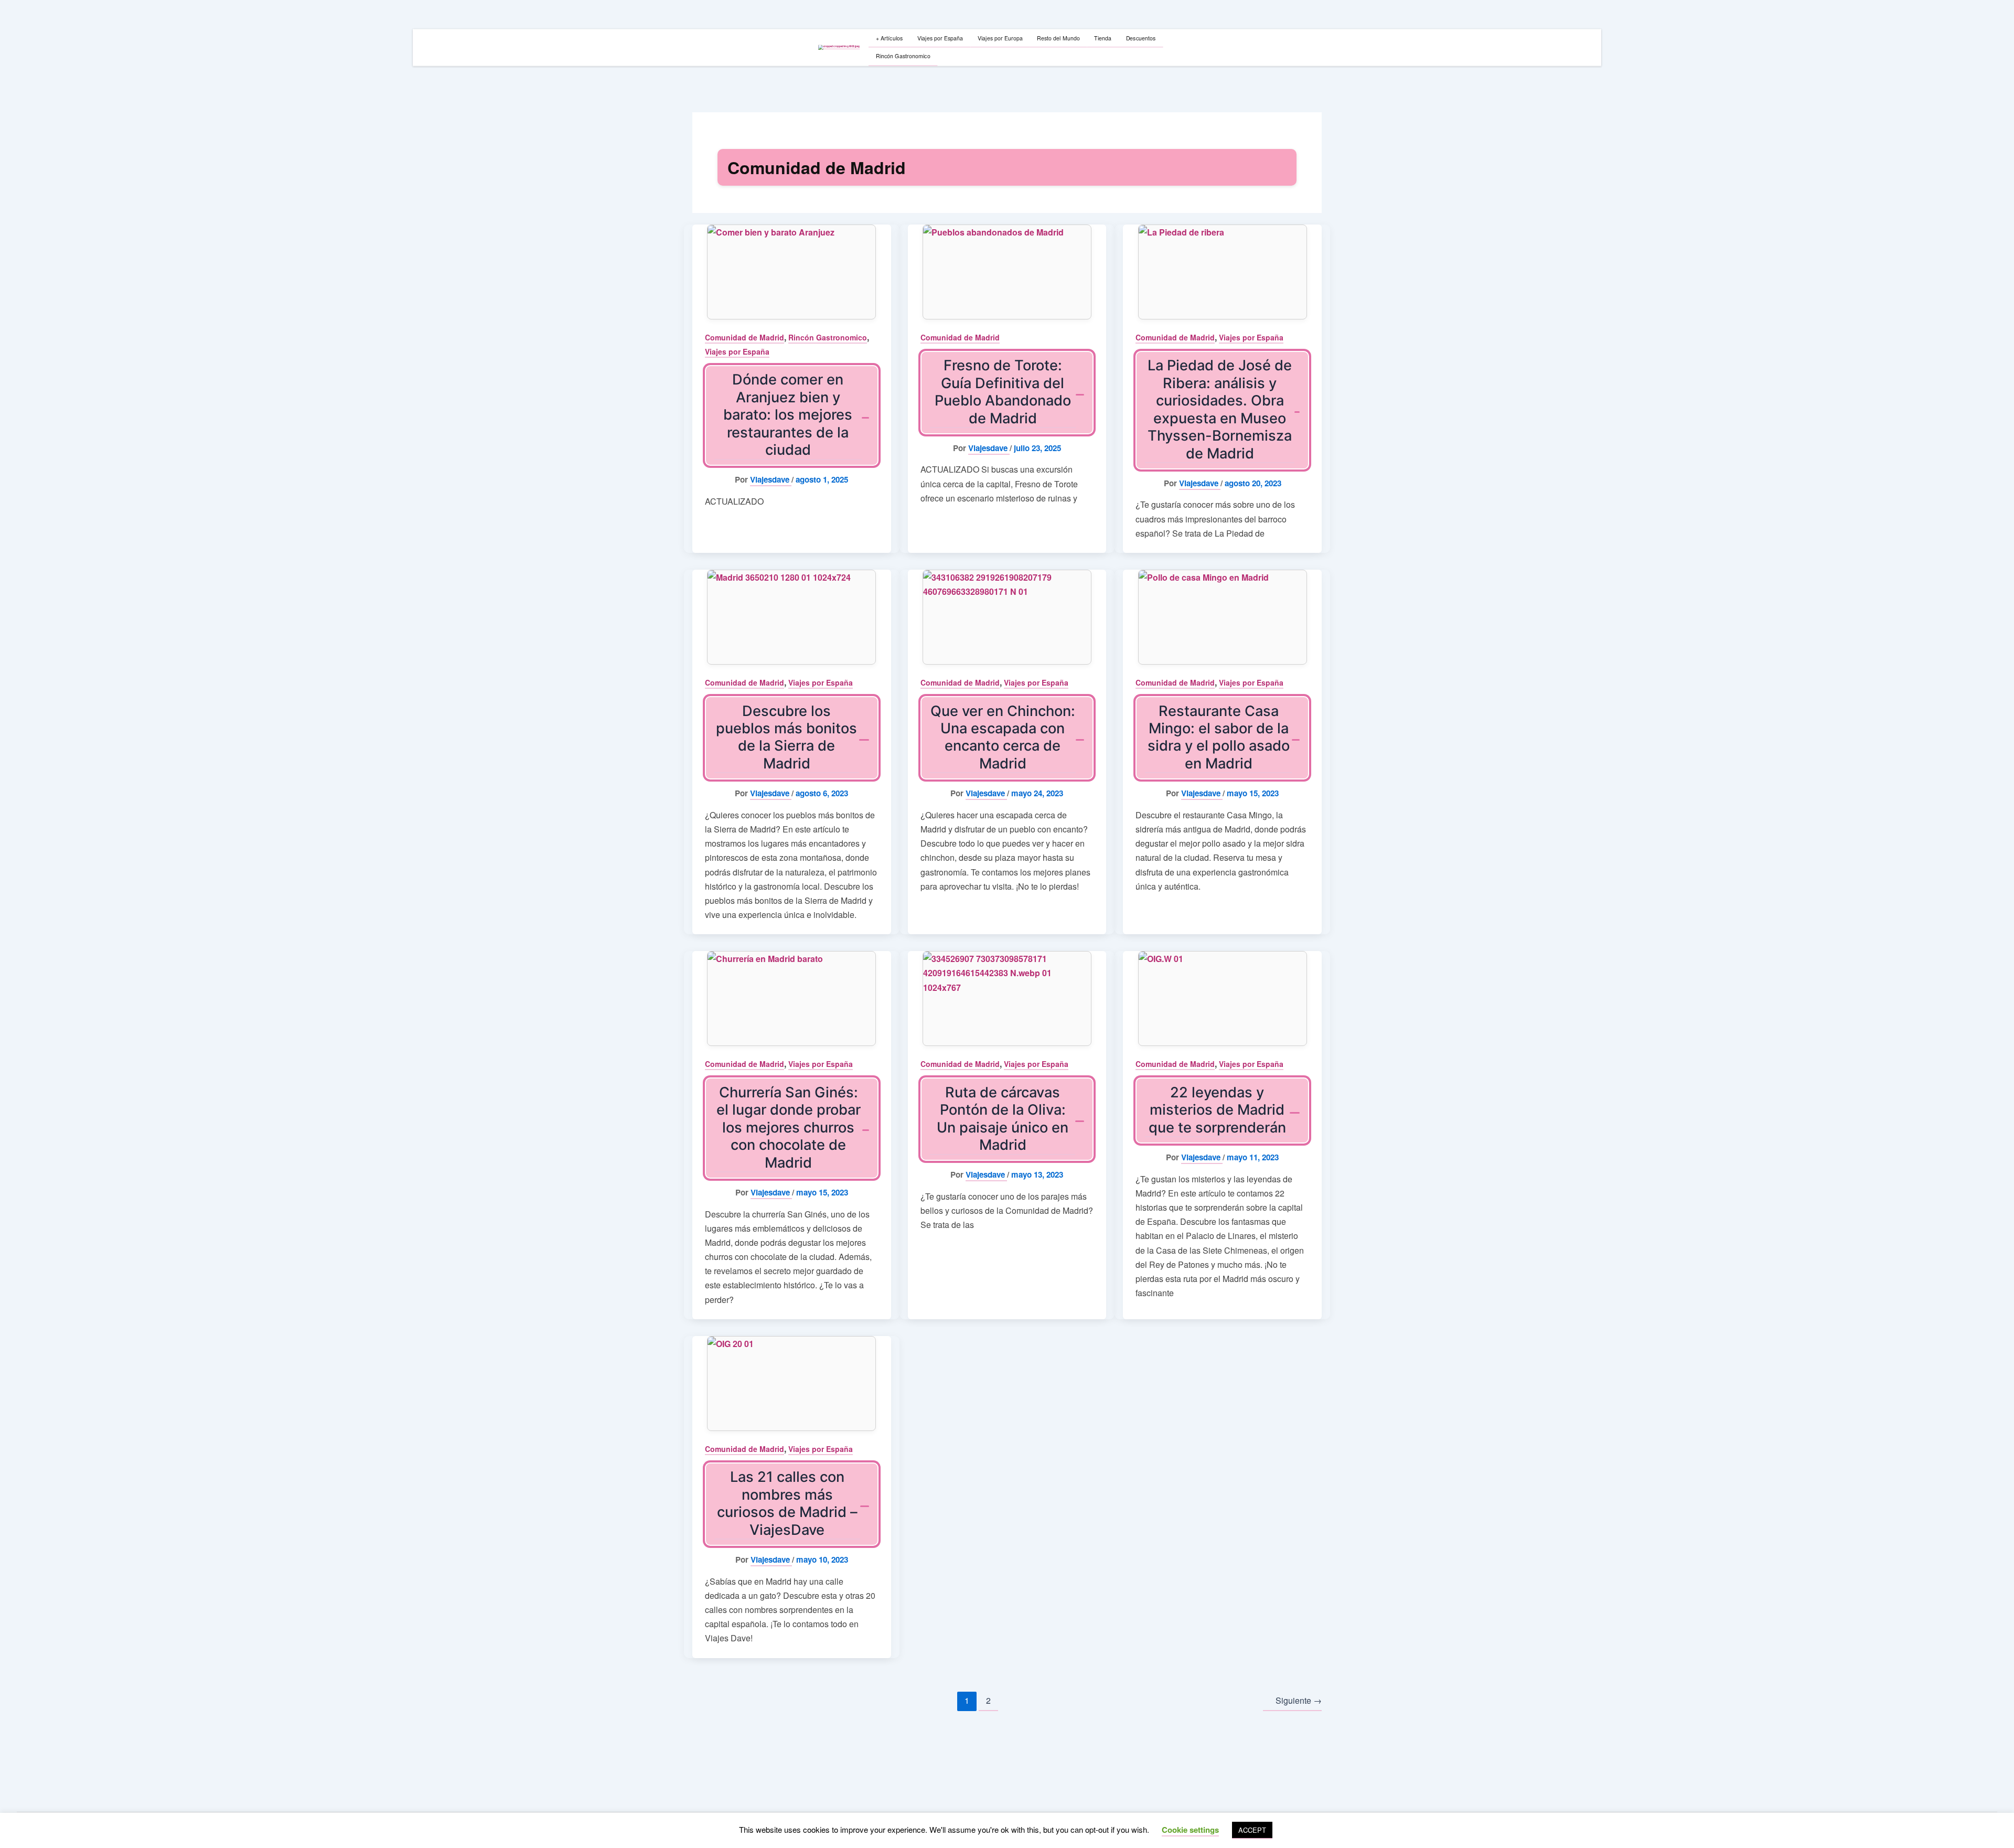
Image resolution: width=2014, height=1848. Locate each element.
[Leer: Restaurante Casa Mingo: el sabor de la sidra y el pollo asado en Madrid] (1222, 617)
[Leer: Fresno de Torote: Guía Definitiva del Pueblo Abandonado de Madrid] (1007, 272)
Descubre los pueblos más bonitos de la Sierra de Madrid (786, 737)
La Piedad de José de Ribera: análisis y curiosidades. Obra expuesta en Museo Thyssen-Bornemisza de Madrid (1220, 409)
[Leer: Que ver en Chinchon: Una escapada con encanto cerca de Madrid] (1007, 617)
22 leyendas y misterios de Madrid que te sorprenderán (1217, 1110)
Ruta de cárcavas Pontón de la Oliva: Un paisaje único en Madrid (1003, 1119)
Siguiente (1299, 1700)
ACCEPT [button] (1252, 1830)
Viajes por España (737, 351)
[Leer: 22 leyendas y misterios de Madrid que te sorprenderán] (1222, 998)
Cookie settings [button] (1190, 1830)
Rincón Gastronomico (828, 337)
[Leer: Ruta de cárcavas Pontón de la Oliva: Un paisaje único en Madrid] (1007, 998)
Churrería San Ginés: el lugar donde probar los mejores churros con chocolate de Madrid (789, 1128)
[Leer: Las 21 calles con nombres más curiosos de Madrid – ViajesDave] (792, 1384)
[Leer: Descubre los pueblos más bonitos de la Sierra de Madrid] (792, 617)
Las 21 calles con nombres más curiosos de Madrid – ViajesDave (787, 1503)
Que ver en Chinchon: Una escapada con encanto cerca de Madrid (1003, 737)
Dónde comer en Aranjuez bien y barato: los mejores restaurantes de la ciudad (788, 415)
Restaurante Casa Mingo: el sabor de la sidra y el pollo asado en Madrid (1219, 737)
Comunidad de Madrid (744, 337)
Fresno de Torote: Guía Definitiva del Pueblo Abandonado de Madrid (1003, 392)
